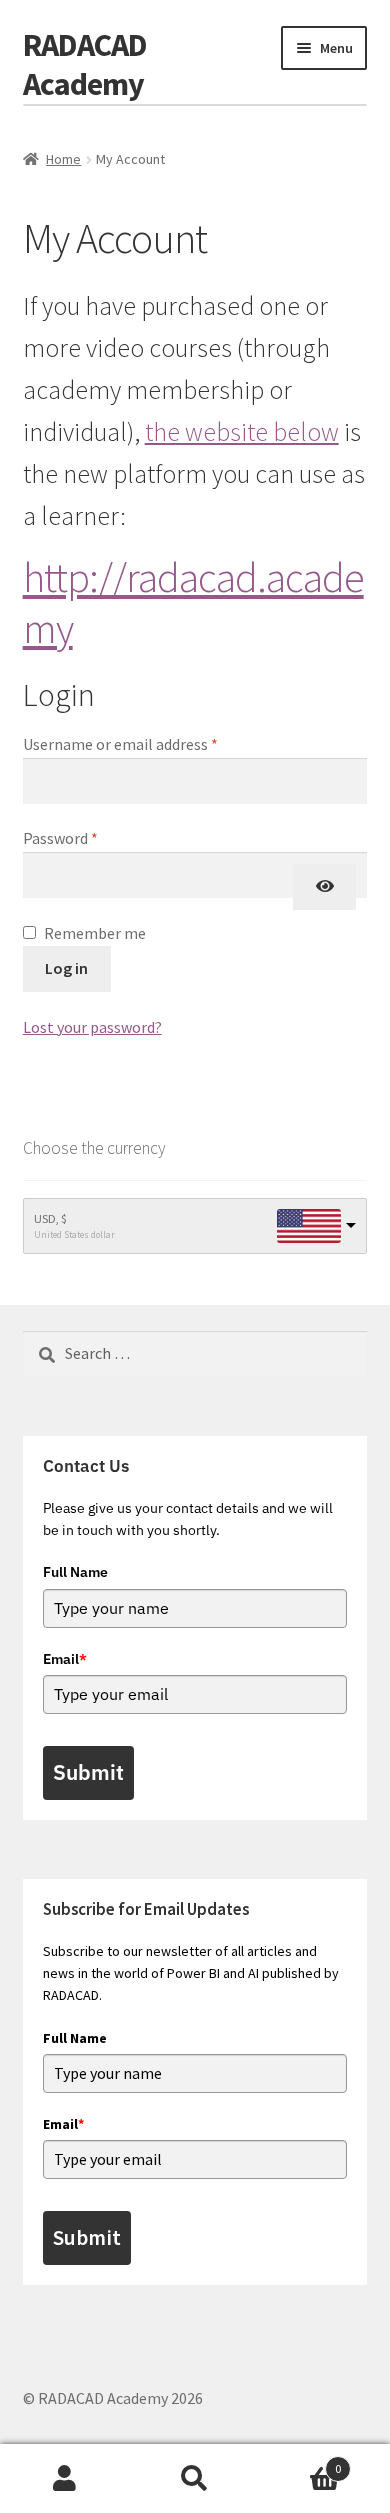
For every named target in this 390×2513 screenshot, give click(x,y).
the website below (242, 432)
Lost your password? (92, 1027)
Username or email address (150, 743)
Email (65, 1659)
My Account (65, 2479)
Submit (88, 1772)
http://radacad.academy (193, 602)
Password (90, 837)
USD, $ (50, 1218)
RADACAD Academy (85, 64)
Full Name (75, 1572)
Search (195, 2479)
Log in (66, 968)
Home (63, 159)
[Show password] (324, 887)
